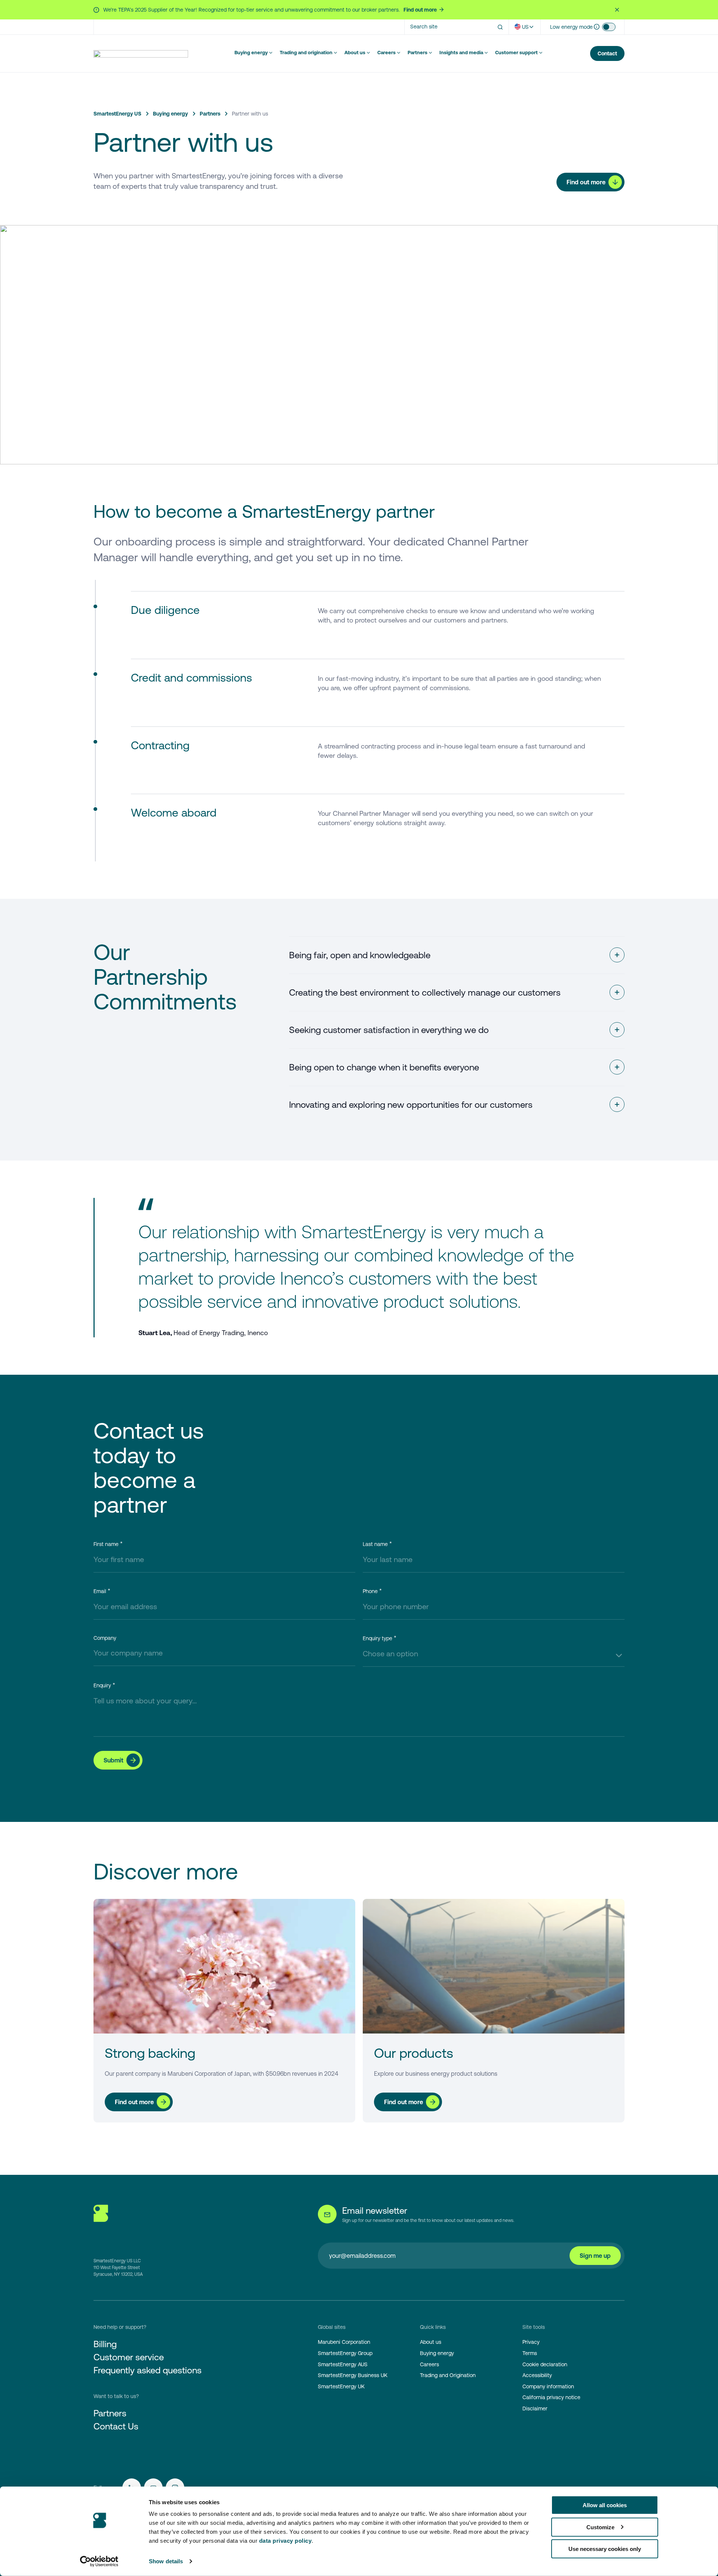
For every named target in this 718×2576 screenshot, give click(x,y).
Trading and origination (306, 53)
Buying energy (251, 53)
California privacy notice (551, 2397)
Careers (386, 53)
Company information (548, 2386)
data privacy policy (286, 2541)
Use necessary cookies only (605, 2549)
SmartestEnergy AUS (343, 2364)
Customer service (129, 2357)
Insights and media (461, 53)
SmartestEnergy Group (345, 2353)
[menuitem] (254, 53)
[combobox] (494, 1654)
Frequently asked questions (148, 2370)
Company (105, 1638)
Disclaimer (535, 2409)
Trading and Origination (448, 2375)
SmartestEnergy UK (341, 2386)
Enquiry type (378, 1638)
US (525, 27)
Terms (530, 2353)
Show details (166, 2561)
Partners (418, 53)
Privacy (531, 2342)
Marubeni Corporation (344, 2342)
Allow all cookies (605, 2505)
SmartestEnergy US (117, 114)
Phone (370, 1591)
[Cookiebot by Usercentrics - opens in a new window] (99, 2561)
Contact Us (116, 2426)
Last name (375, 1544)
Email (100, 1591)
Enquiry (102, 1685)
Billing (105, 2344)
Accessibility (537, 2375)
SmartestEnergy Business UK (353, 2375)
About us (355, 53)
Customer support (516, 53)
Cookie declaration (545, 2364)
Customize (600, 2527)
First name (106, 1544)
